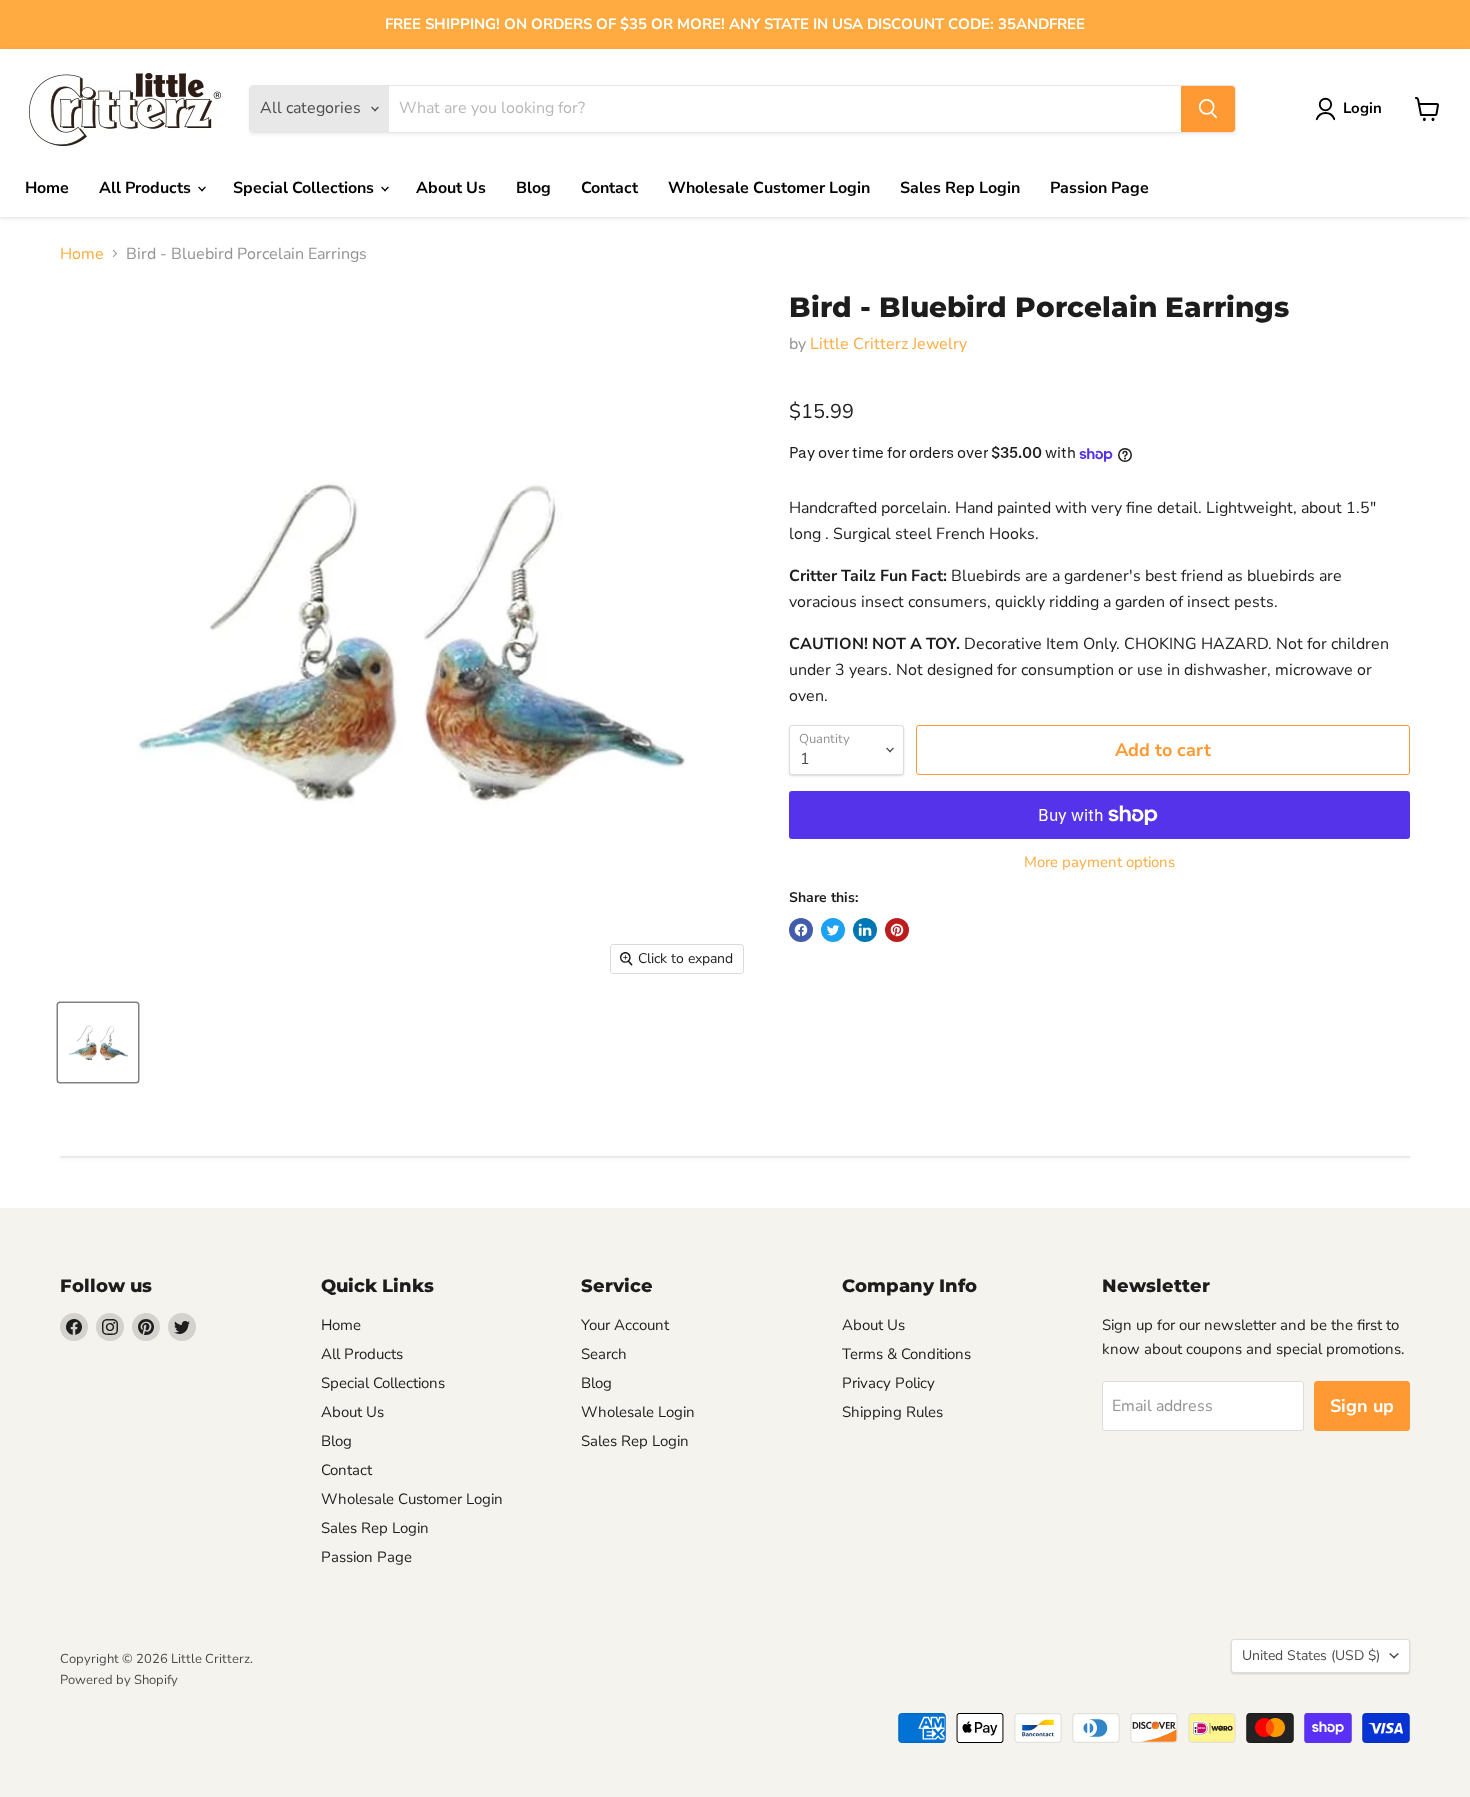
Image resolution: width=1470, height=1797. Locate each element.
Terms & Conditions (906, 1354)
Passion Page (1099, 188)
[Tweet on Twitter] (833, 930)
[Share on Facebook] (801, 930)
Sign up (1362, 1406)
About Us (451, 188)
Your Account (625, 1325)
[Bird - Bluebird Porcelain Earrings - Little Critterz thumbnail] (98, 1042)
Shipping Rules (892, 1412)
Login (1362, 108)
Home (47, 188)
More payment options (1099, 862)
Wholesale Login (638, 1412)
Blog (533, 188)
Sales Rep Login (960, 188)
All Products (147, 188)
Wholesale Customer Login (769, 188)
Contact (609, 188)
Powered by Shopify (119, 1680)
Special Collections (305, 188)
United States (1311, 1655)
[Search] (1208, 109)
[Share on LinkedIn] (865, 930)
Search (604, 1354)
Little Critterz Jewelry (888, 344)
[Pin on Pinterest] (897, 930)
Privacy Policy (888, 1383)
